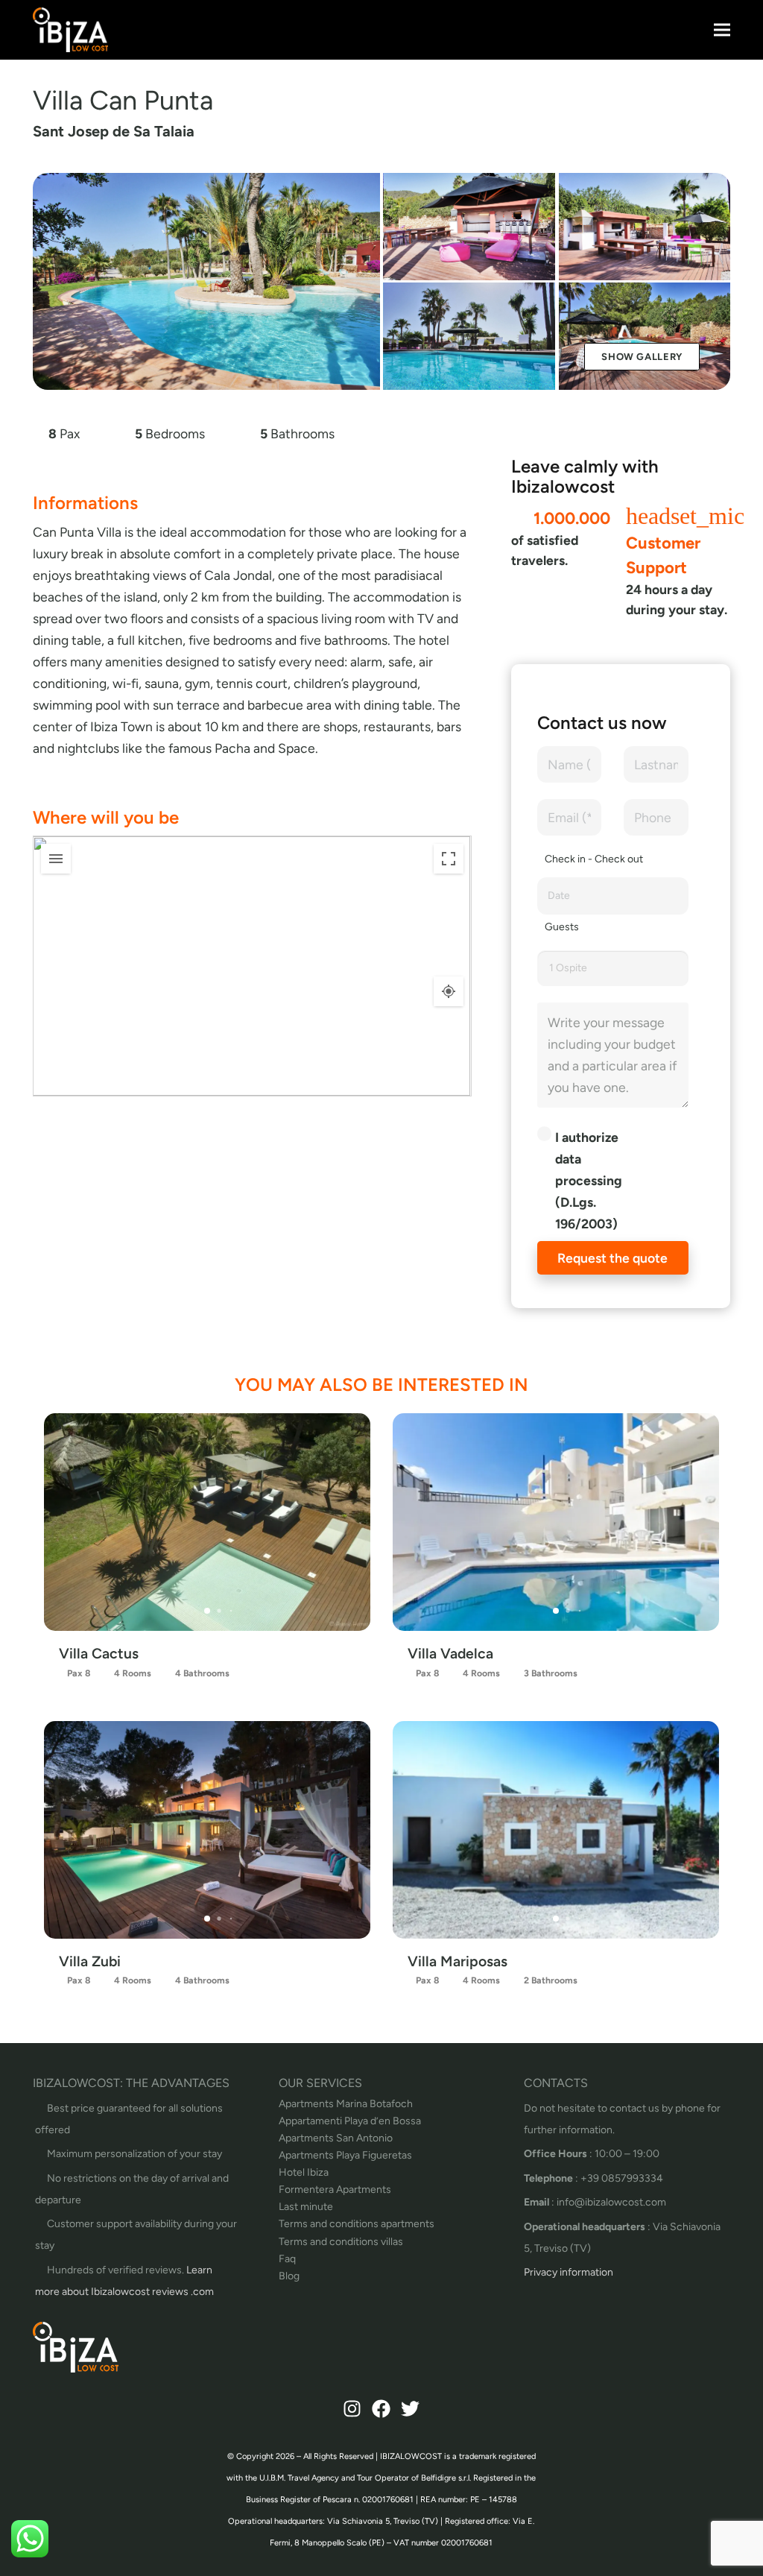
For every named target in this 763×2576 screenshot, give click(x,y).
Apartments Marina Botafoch (346, 2104)
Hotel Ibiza (304, 2172)
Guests (562, 927)
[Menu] (722, 30)
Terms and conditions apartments (357, 2224)
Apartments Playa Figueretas (345, 2155)
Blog (289, 2276)
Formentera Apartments (335, 2190)
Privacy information (569, 2272)
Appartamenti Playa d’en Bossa (350, 2121)
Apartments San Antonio (336, 2138)
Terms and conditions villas (341, 2242)
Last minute (306, 2207)
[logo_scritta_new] (70, 30)
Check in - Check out (594, 859)
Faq (287, 2259)
